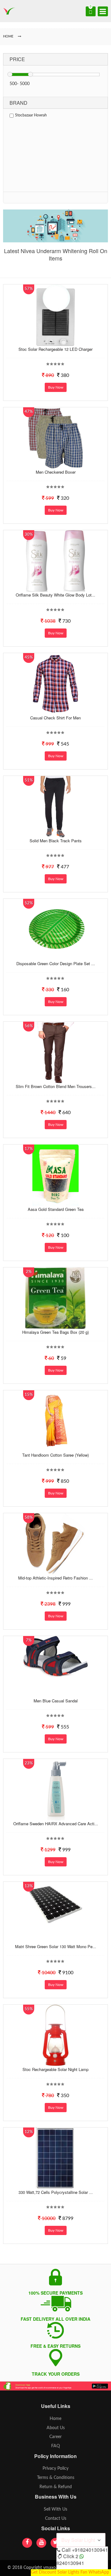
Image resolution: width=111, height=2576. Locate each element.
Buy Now (56, 387)
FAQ (55, 2446)
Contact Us (56, 2519)
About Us (56, 2428)
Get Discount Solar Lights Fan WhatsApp (70, 2572)
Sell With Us (55, 2509)
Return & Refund (56, 2487)
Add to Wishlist (55, 341)
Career (55, 2437)
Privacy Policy (55, 2468)
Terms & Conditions (56, 2478)
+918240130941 (90, 2550)
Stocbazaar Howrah (31, 115)
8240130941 (70, 2563)
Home (55, 2419)
